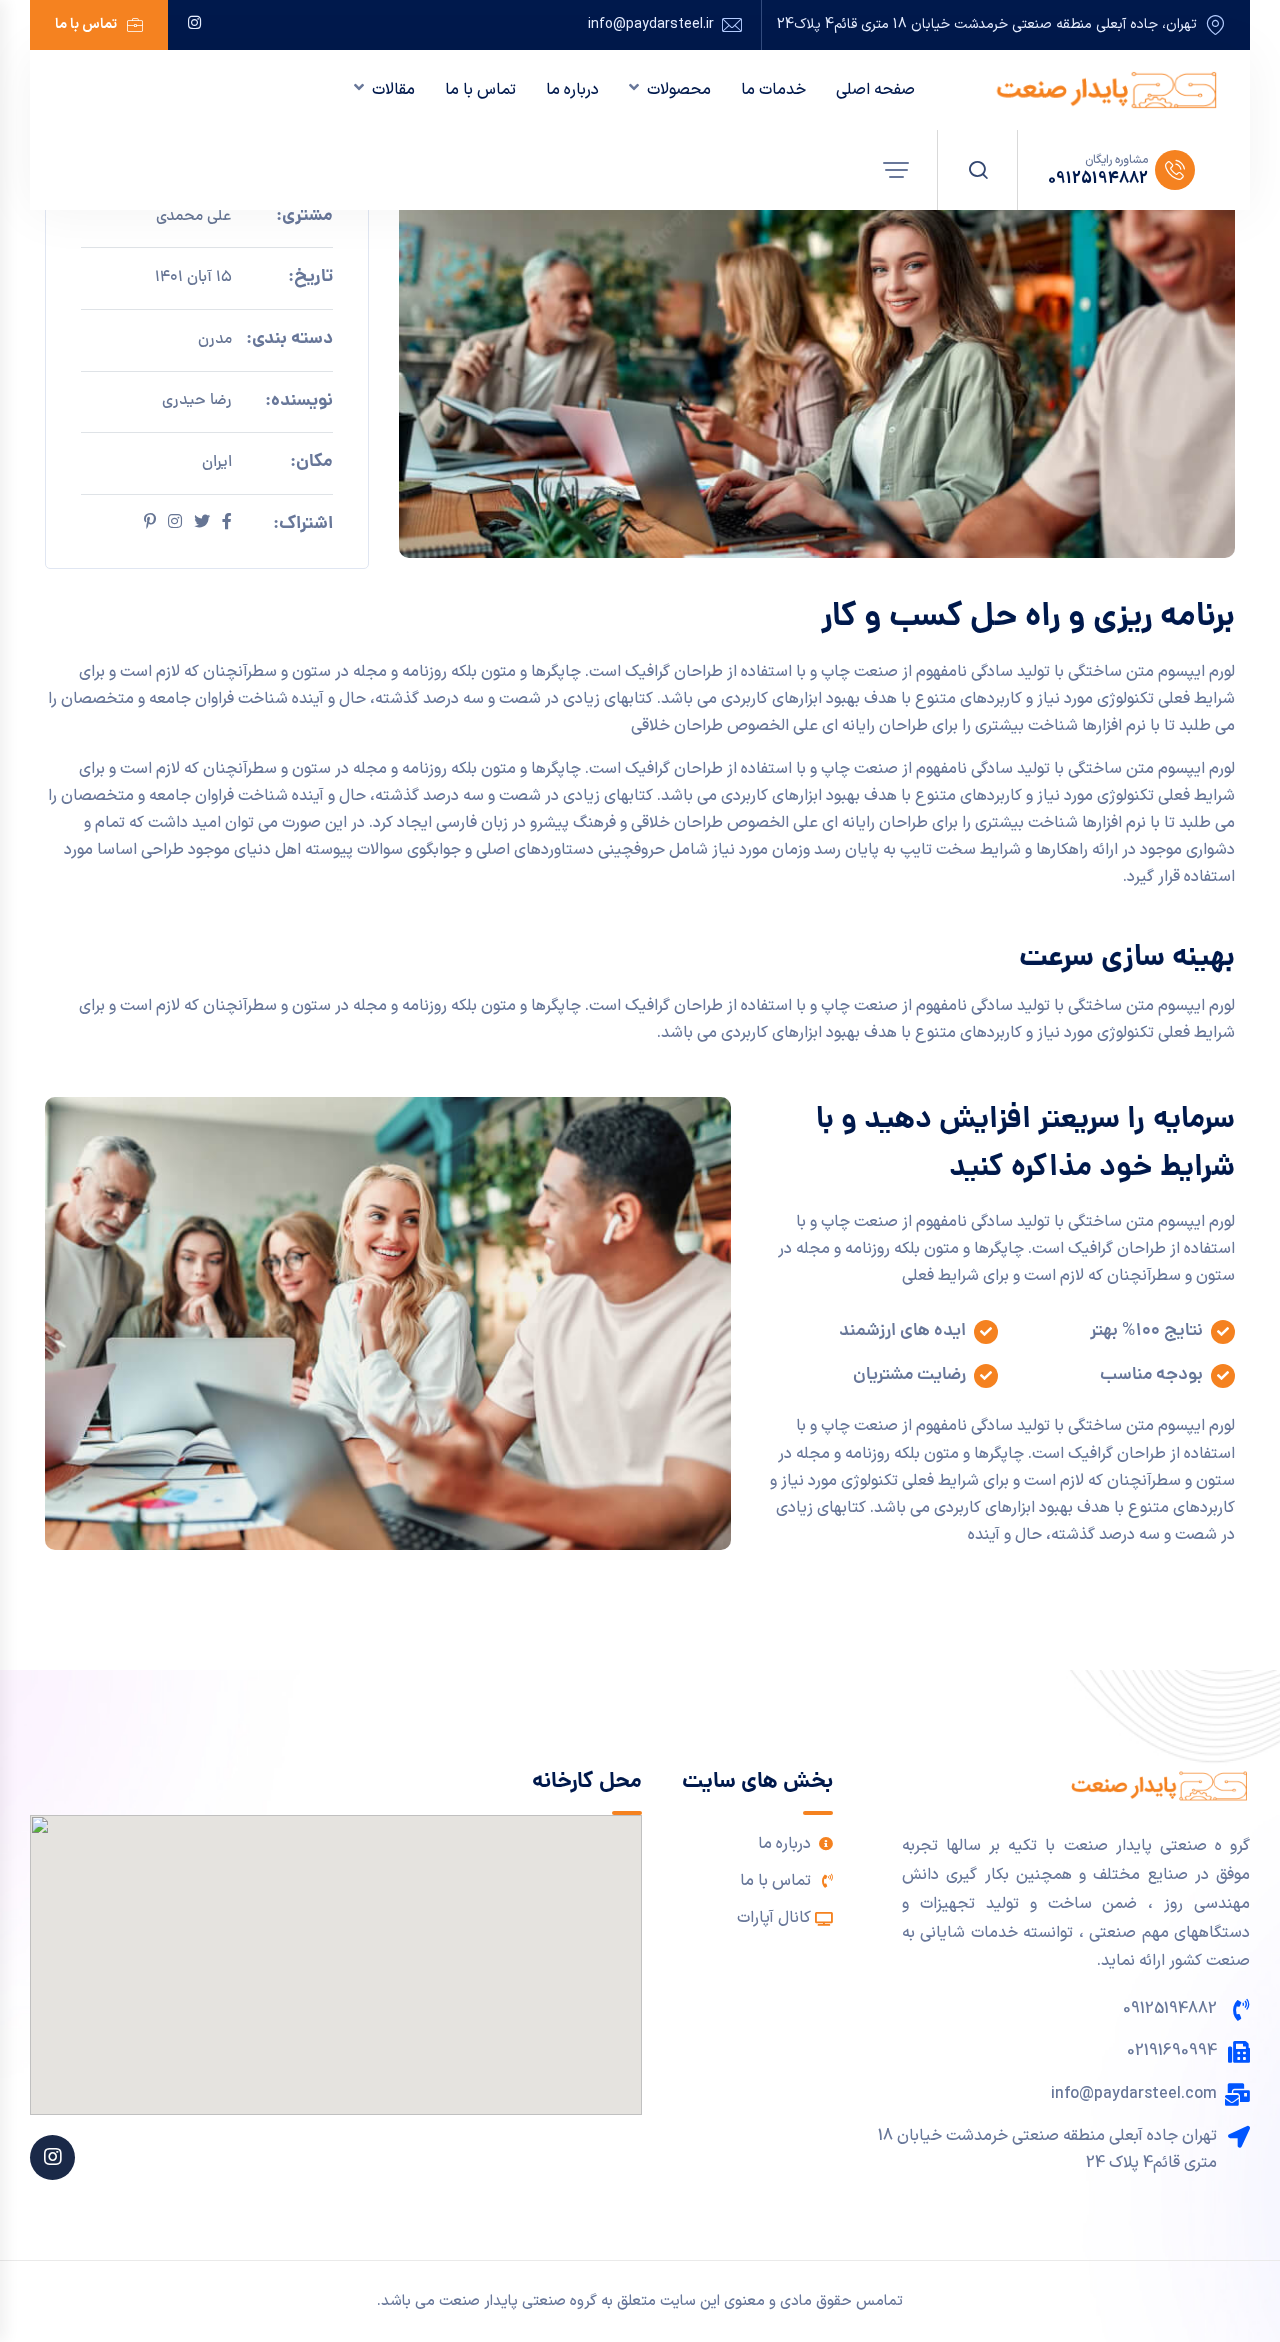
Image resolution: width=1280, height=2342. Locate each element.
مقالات (393, 90)
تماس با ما (86, 24)
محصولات (679, 90)
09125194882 (1098, 179)
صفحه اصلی (875, 90)
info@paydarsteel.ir (651, 25)
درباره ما (572, 90)
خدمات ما (773, 90)
